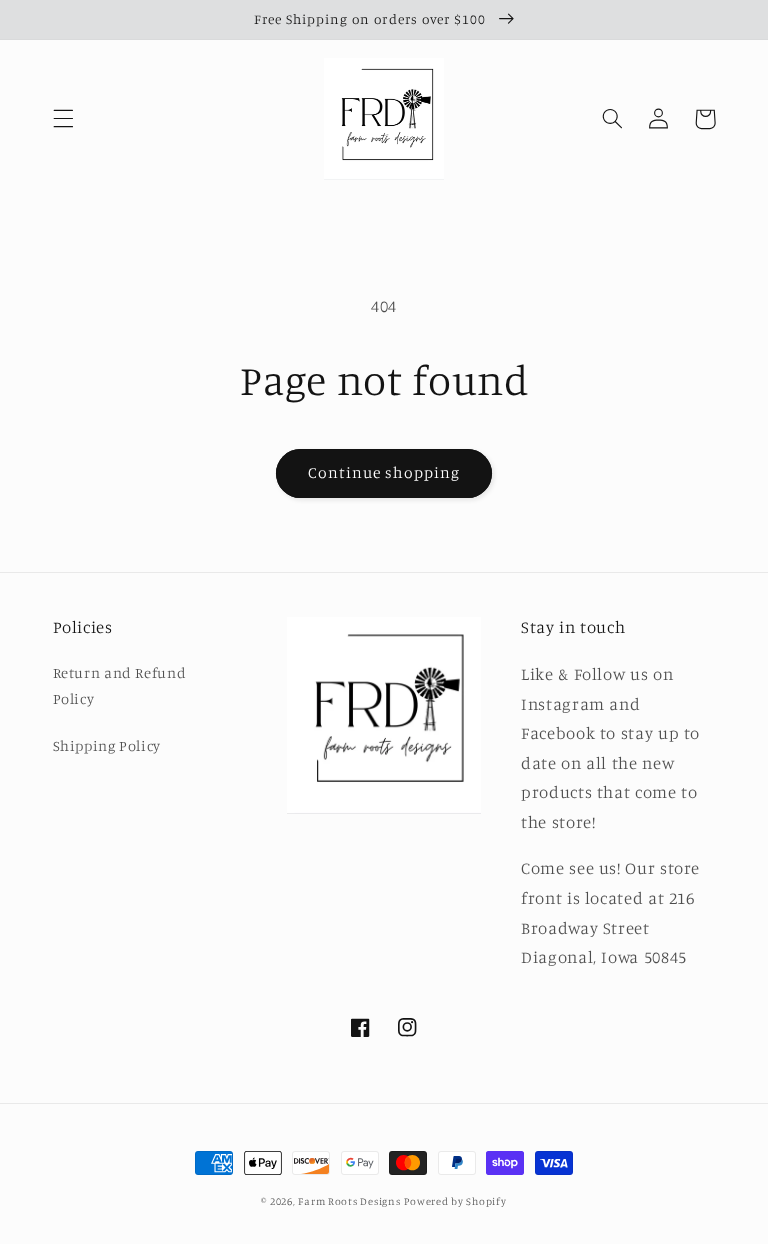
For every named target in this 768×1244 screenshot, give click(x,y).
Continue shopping (384, 472)
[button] (63, 119)
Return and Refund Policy (120, 685)
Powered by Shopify (455, 1201)
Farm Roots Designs (349, 1201)
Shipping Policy (107, 745)
